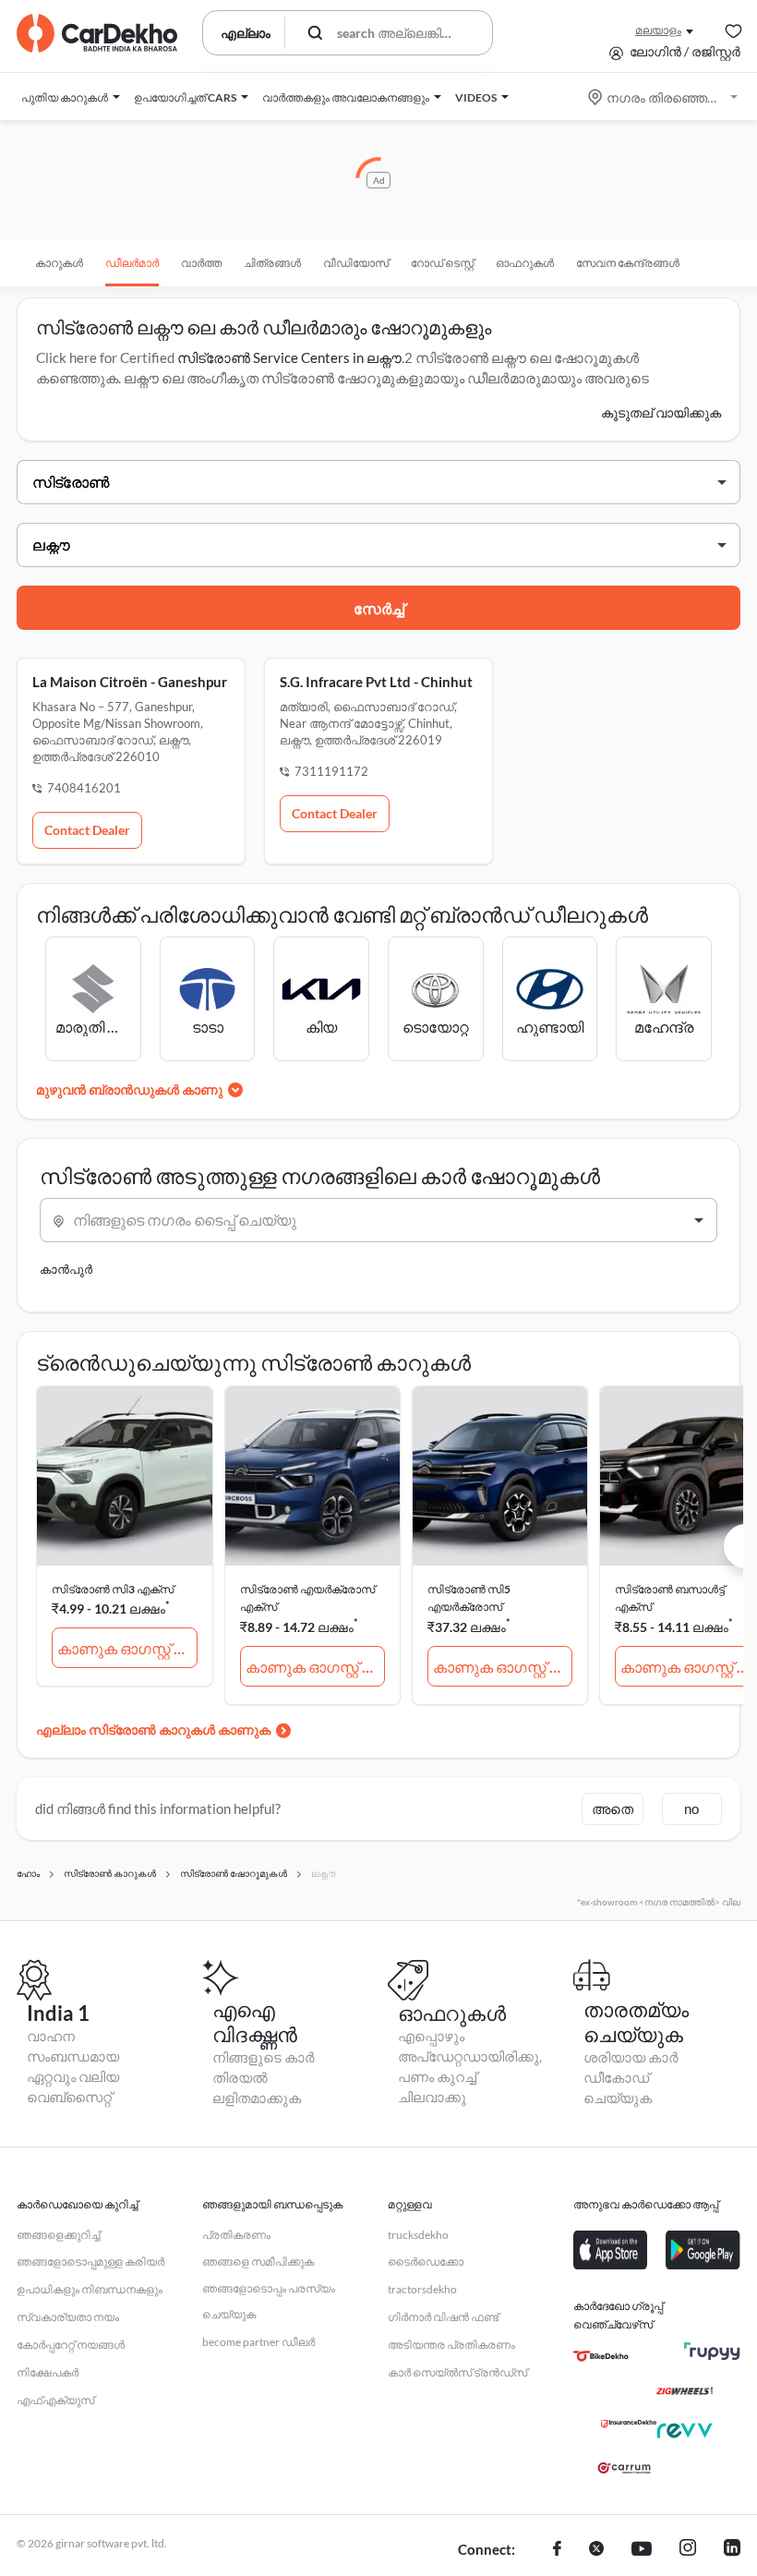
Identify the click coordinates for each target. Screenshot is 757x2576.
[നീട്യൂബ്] (642, 2550)
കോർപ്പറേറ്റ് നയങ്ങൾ (71, 2345)
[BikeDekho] (601, 2356)
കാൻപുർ (66, 1269)
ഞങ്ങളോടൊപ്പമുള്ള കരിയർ (90, 2262)
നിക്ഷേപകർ (48, 2372)
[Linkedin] (732, 2550)
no (691, 1808)
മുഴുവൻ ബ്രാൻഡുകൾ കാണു (129, 1089)
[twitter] (596, 2550)
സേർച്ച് (379, 608)
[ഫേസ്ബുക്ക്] (557, 2550)
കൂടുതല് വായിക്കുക (661, 412)
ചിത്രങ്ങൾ (272, 263)
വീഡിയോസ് (356, 263)
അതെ (613, 1808)
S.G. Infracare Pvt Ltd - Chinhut (376, 682)
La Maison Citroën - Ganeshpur (130, 682)
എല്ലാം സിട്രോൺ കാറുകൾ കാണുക (153, 1729)
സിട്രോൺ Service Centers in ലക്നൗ (289, 357)
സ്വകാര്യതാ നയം (68, 2317)
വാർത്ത (201, 263)
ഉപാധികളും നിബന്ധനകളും (90, 2289)
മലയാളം (658, 30)
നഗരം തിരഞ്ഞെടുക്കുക (664, 97)
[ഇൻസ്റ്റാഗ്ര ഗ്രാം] (688, 2550)
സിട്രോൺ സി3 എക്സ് (113, 1589)
